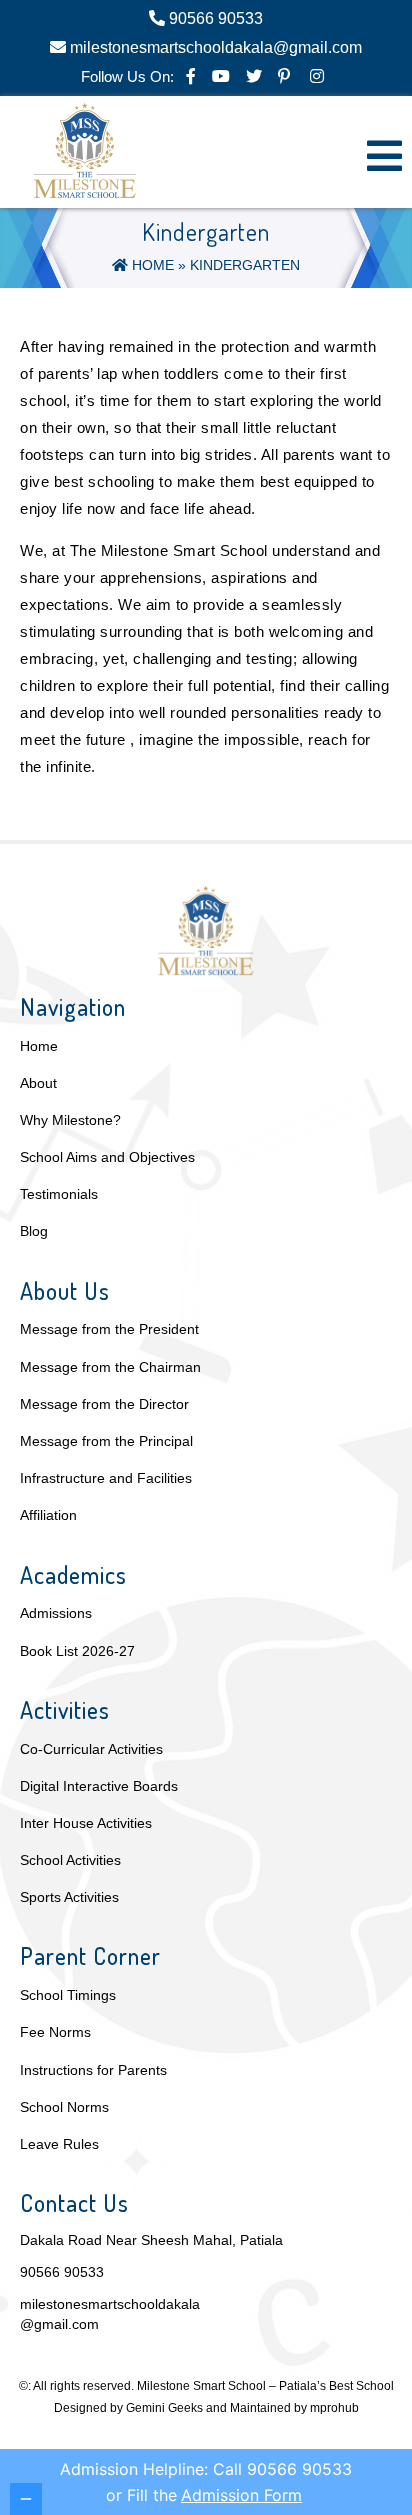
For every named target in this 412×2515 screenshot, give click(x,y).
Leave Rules (59, 2144)
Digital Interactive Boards (99, 1786)
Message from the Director (104, 1404)
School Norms (64, 2107)
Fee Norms (55, 2032)
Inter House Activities (86, 1823)
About (38, 1083)
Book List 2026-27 (77, 1651)
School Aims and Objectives (107, 1157)
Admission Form (241, 2495)
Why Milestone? (70, 1120)
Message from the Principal (106, 1441)
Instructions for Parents (93, 2070)
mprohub (334, 2408)
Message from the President (109, 1329)
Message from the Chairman (110, 1367)
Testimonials (59, 1194)
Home (151, 265)
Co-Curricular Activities (91, 1749)
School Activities (70, 1860)
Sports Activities (69, 1897)
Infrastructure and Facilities (106, 1478)
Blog (34, 1231)
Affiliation (48, 1515)
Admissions (56, 1613)
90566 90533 (62, 2272)
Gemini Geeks (164, 2408)
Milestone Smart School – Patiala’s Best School (265, 2386)
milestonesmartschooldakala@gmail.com (110, 2314)
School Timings (68, 1995)
